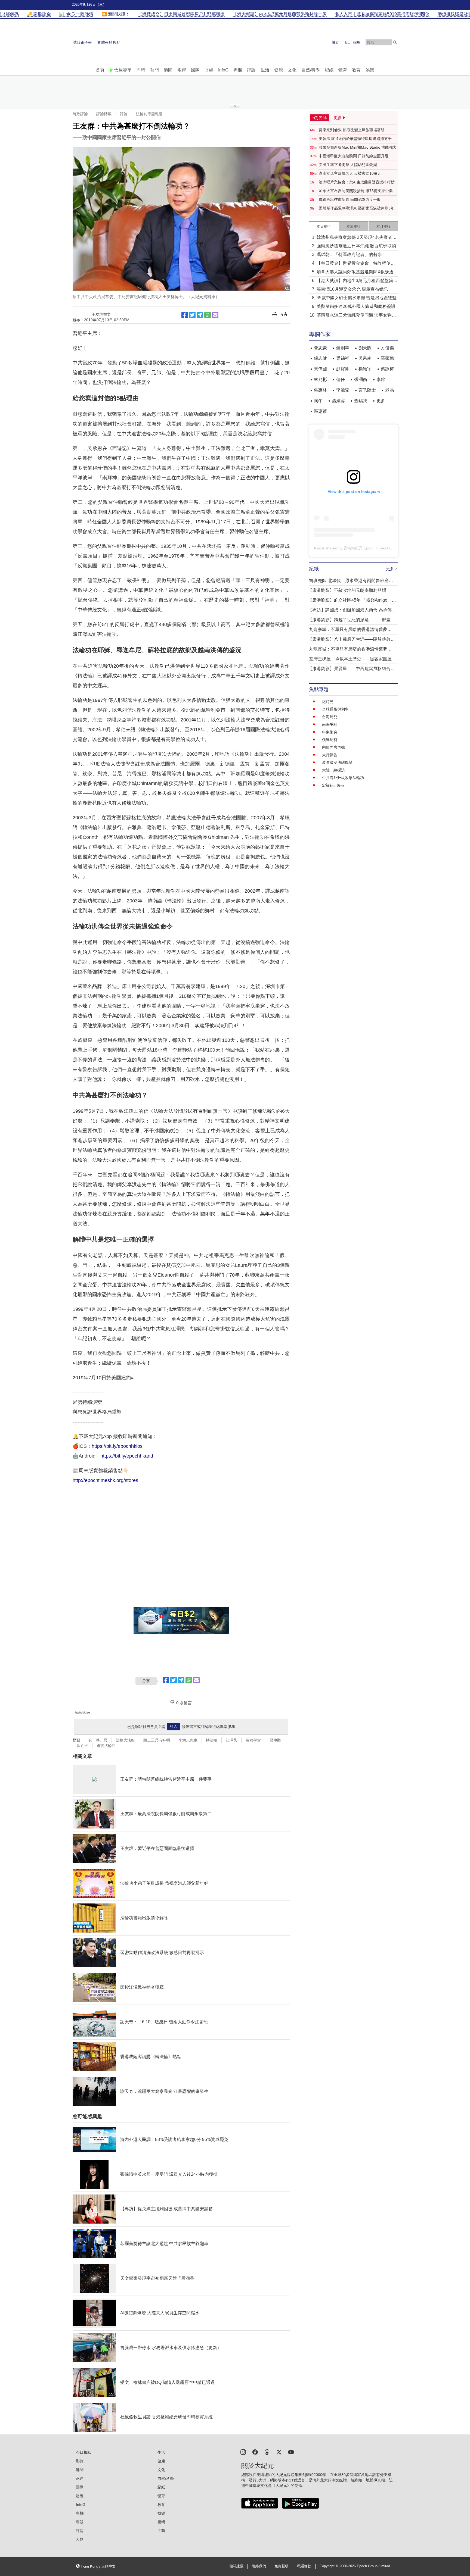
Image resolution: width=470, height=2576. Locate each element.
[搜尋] (395, 42)
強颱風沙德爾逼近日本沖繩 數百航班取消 (356, 246)
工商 (161, 2531)
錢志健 (320, 358)
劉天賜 (365, 348)
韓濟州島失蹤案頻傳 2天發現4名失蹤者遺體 (357, 238)
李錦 (381, 379)
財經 (209, 70)
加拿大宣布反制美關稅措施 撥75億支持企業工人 (358, 191)
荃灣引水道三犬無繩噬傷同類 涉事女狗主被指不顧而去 (356, 316)
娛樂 (370, 70)
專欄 (238, 70)
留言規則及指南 (82, 1713)
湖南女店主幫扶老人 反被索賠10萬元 (350, 173)
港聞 (168, 70)
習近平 (82, 1746)
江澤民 (231, 1740)
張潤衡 (361, 379)
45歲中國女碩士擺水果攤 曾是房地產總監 (357, 298)
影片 (80, 2461)
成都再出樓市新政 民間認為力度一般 (350, 199)
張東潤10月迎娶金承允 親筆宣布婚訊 (352, 289)
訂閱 (205, 1727)
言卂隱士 (367, 390)
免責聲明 (282, 2566)
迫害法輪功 (106, 1746)
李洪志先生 (188, 1740)
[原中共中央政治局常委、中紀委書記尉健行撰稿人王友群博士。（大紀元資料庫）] (181, 219)
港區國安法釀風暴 (337, 762)
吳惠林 (320, 390)
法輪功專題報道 (149, 114)
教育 (356, 70)
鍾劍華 (343, 348)
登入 (174, 1727)
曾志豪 (320, 348)
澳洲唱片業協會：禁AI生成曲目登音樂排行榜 (357, 182)
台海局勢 (330, 717)
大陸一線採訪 (333, 770)
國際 (195, 70)
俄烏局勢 (330, 740)
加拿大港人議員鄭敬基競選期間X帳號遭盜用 (357, 272)
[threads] (267, 2452)
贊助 (336, 42)
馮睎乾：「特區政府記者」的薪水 (349, 254)
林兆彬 (320, 379)
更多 (381, 401)
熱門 (154, 70)
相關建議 (236, 2566)
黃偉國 (320, 369)
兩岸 (182, 70)
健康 (279, 70)
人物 (80, 2539)
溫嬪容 (338, 401)
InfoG (223, 70)
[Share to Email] (215, 315)
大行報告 (330, 755)
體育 (343, 70)
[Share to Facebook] (185, 315)
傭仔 (341, 379)
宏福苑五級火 (333, 785)
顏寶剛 (343, 369)
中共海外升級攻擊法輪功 (343, 778)
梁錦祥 (343, 358)
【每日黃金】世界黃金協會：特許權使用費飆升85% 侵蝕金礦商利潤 (356, 264)
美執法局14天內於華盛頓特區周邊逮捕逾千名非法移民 (357, 139)
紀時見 (328, 702)
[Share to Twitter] (192, 315)
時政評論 (80, 114)
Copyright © (330, 2566)
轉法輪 (212, 1740)
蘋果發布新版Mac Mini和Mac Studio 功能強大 (358, 147)
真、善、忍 (98, 1740)
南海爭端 (330, 724)
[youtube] (291, 2452)
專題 (80, 2522)
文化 (292, 70)
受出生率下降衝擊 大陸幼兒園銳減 (348, 165)
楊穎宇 (365, 369)
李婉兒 (343, 390)
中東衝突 (330, 732)
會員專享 (123, 70)
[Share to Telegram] (200, 315)
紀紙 (329, 70)
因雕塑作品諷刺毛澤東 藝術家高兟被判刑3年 (357, 208)
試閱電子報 (82, 42)
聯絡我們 (259, 2566)
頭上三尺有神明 (157, 1740)
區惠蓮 (320, 411)
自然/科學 (311, 70)
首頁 (100, 70)
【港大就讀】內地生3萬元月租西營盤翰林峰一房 (357, 281)
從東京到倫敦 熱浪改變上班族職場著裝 (352, 130)
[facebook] (255, 2452)
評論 (251, 70)
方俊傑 (387, 348)
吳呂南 (365, 358)
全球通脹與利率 (335, 709)
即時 (141, 70)
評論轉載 (104, 114)
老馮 (389, 390)
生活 (265, 70)
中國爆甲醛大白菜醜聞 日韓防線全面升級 (354, 156)
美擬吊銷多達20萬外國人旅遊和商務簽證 (356, 306)
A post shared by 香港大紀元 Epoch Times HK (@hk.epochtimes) (369, 548)
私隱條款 (304, 2566)
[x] (279, 2452)
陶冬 (318, 401)
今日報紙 (84, 2452)
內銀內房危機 (333, 747)
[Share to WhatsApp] (208, 315)
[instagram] (243, 2452)
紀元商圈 (352, 42)
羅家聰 (387, 358)
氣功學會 (253, 1740)
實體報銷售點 (109, 42)
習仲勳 (275, 1740)
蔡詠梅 (387, 369)
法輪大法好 (125, 1740)
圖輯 (161, 2522)
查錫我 (361, 401)
